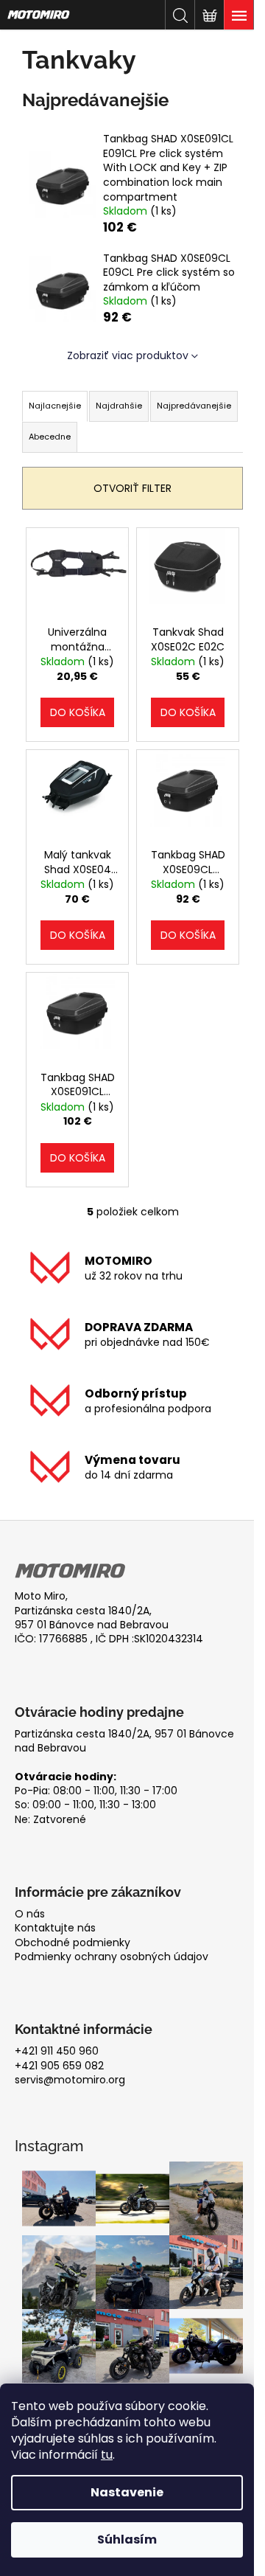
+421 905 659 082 (59, 2066)
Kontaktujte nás (55, 1928)
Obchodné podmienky (73, 1943)
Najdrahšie (119, 406)
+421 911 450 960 (57, 2051)
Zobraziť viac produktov (128, 355)
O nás (30, 1914)
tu (107, 2455)
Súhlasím (127, 2539)
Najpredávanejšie (194, 406)
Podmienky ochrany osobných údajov (112, 1957)
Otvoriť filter (132, 488)
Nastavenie (127, 2492)
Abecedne (50, 437)
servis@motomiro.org (70, 2080)
